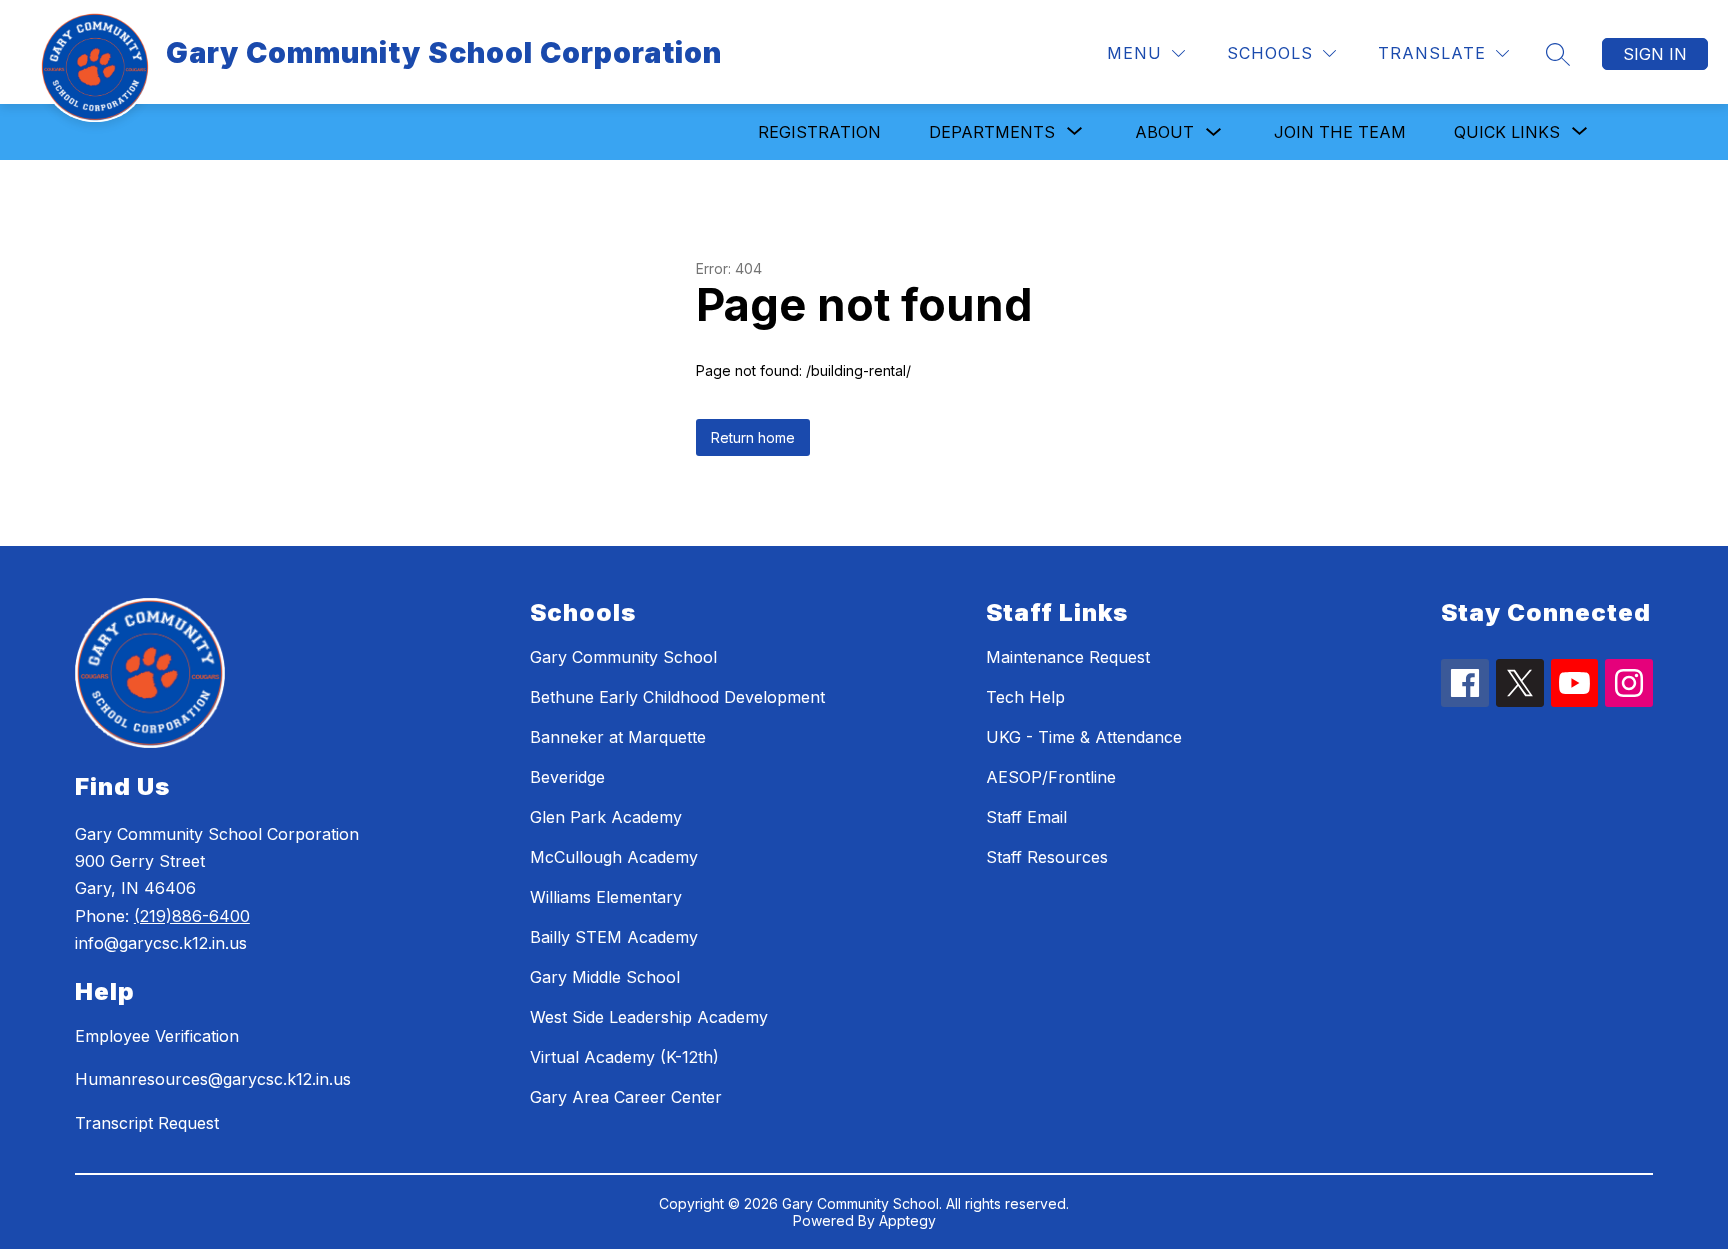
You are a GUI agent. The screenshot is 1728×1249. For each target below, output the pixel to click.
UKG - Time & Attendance (1084, 737)
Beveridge (567, 777)
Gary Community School (623, 657)
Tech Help (1025, 697)
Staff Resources (1047, 857)
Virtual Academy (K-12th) (624, 1057)
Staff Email (1026, 817)
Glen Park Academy (606, 817)
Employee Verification (157, 1036)
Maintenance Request (1068, 657)
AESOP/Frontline (1051, 777)
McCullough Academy (614, 857)
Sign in (1655, 54)
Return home (753, 437)
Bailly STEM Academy (614, 937)
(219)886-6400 (192, 916)
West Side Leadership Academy (649, 1017)
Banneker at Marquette (618, 737)
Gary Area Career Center (626, 1097)
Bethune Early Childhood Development (677, 697)
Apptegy (907, 1220)
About (1164, 132)
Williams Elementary (606, 897)
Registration (819, 132)
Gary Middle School (605, 977)
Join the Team (1340, 132)
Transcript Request (147, 1123)
